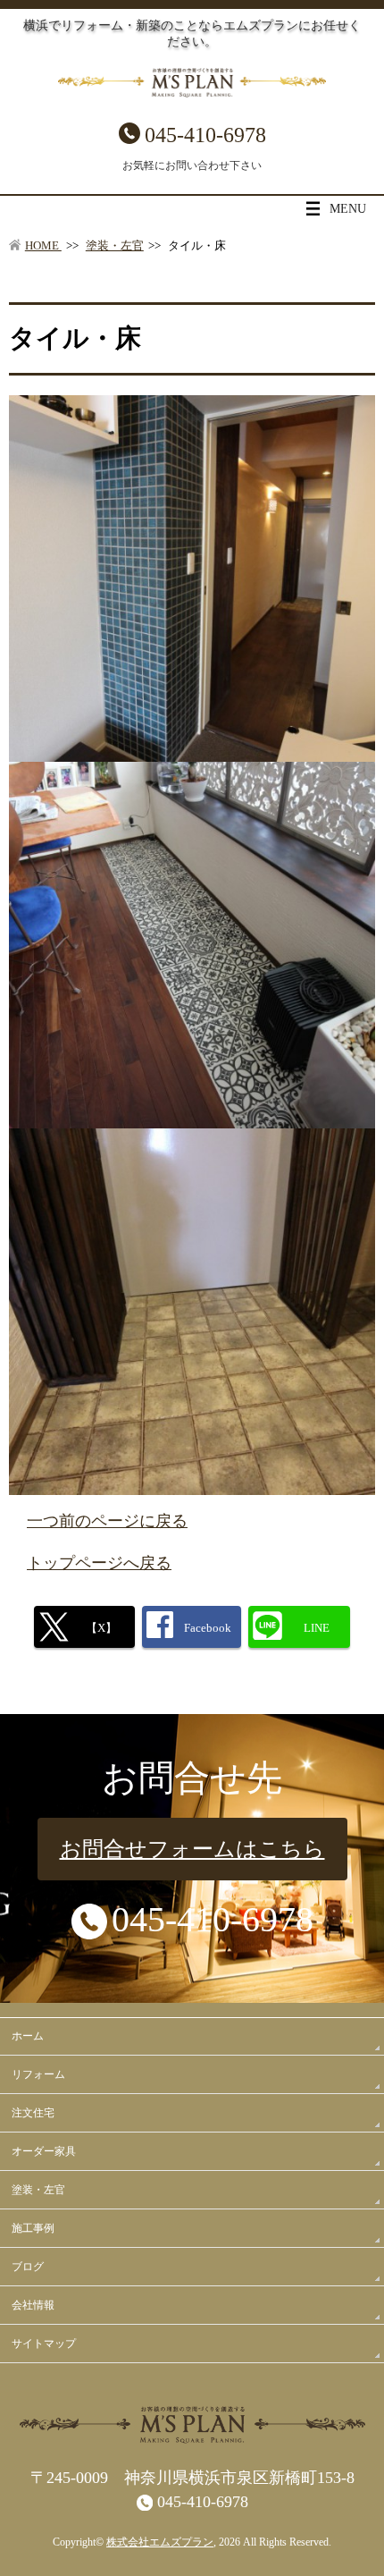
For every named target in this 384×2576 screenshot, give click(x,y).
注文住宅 (33, 2113)
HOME (43, 246)
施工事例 (33, 2228)
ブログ (28, 2267)
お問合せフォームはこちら (192, 1849)
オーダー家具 (44, 2151)
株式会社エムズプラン (160, 2542)
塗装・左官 (115, 246)
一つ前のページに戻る (107, 1521)
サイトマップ (44, 2344)
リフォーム (38, 2074)
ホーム (28, 2036)
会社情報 (33, 2305)
